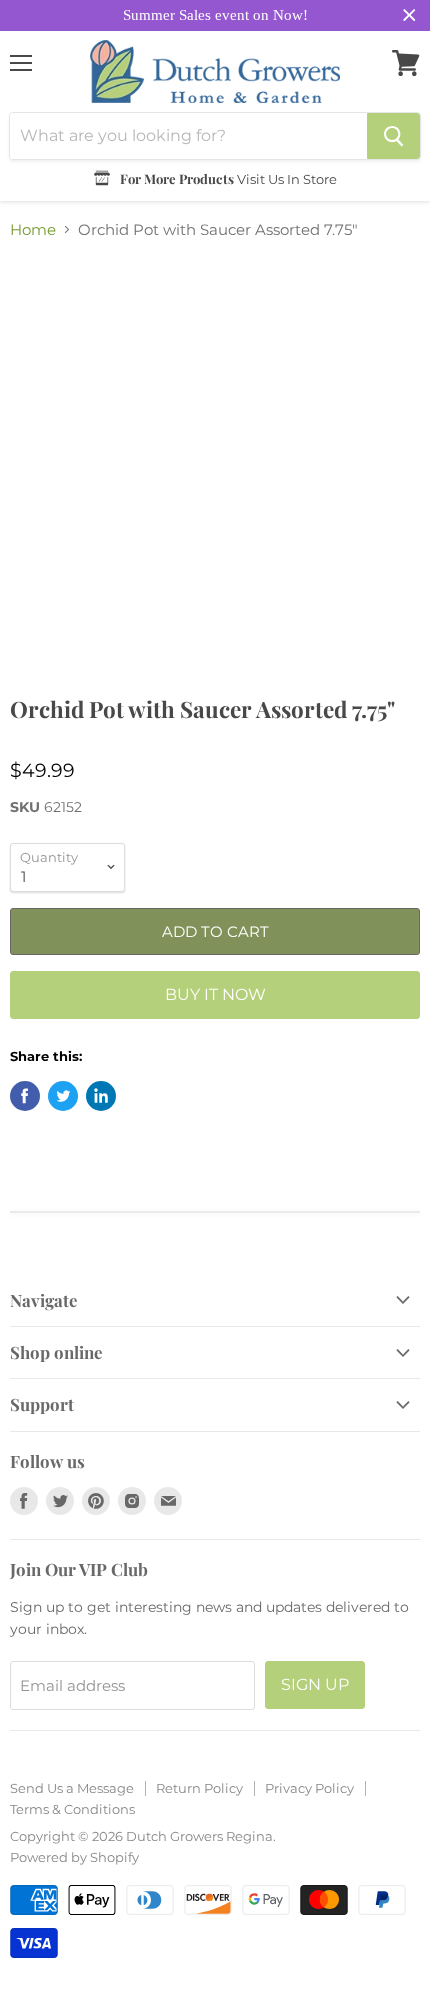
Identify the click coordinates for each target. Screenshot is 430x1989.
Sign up (315, 1684)
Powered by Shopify (74, 1857)
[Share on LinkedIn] (101, 1096)
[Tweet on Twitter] (63, 1096)
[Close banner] (409, 15)
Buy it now (215, 994)
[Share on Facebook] (25, 1096)
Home (33, 229)
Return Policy (199, 1788)
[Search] (393, 136)
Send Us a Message (72, 1788)
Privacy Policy (309, 1788)
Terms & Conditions (72, 1809)
